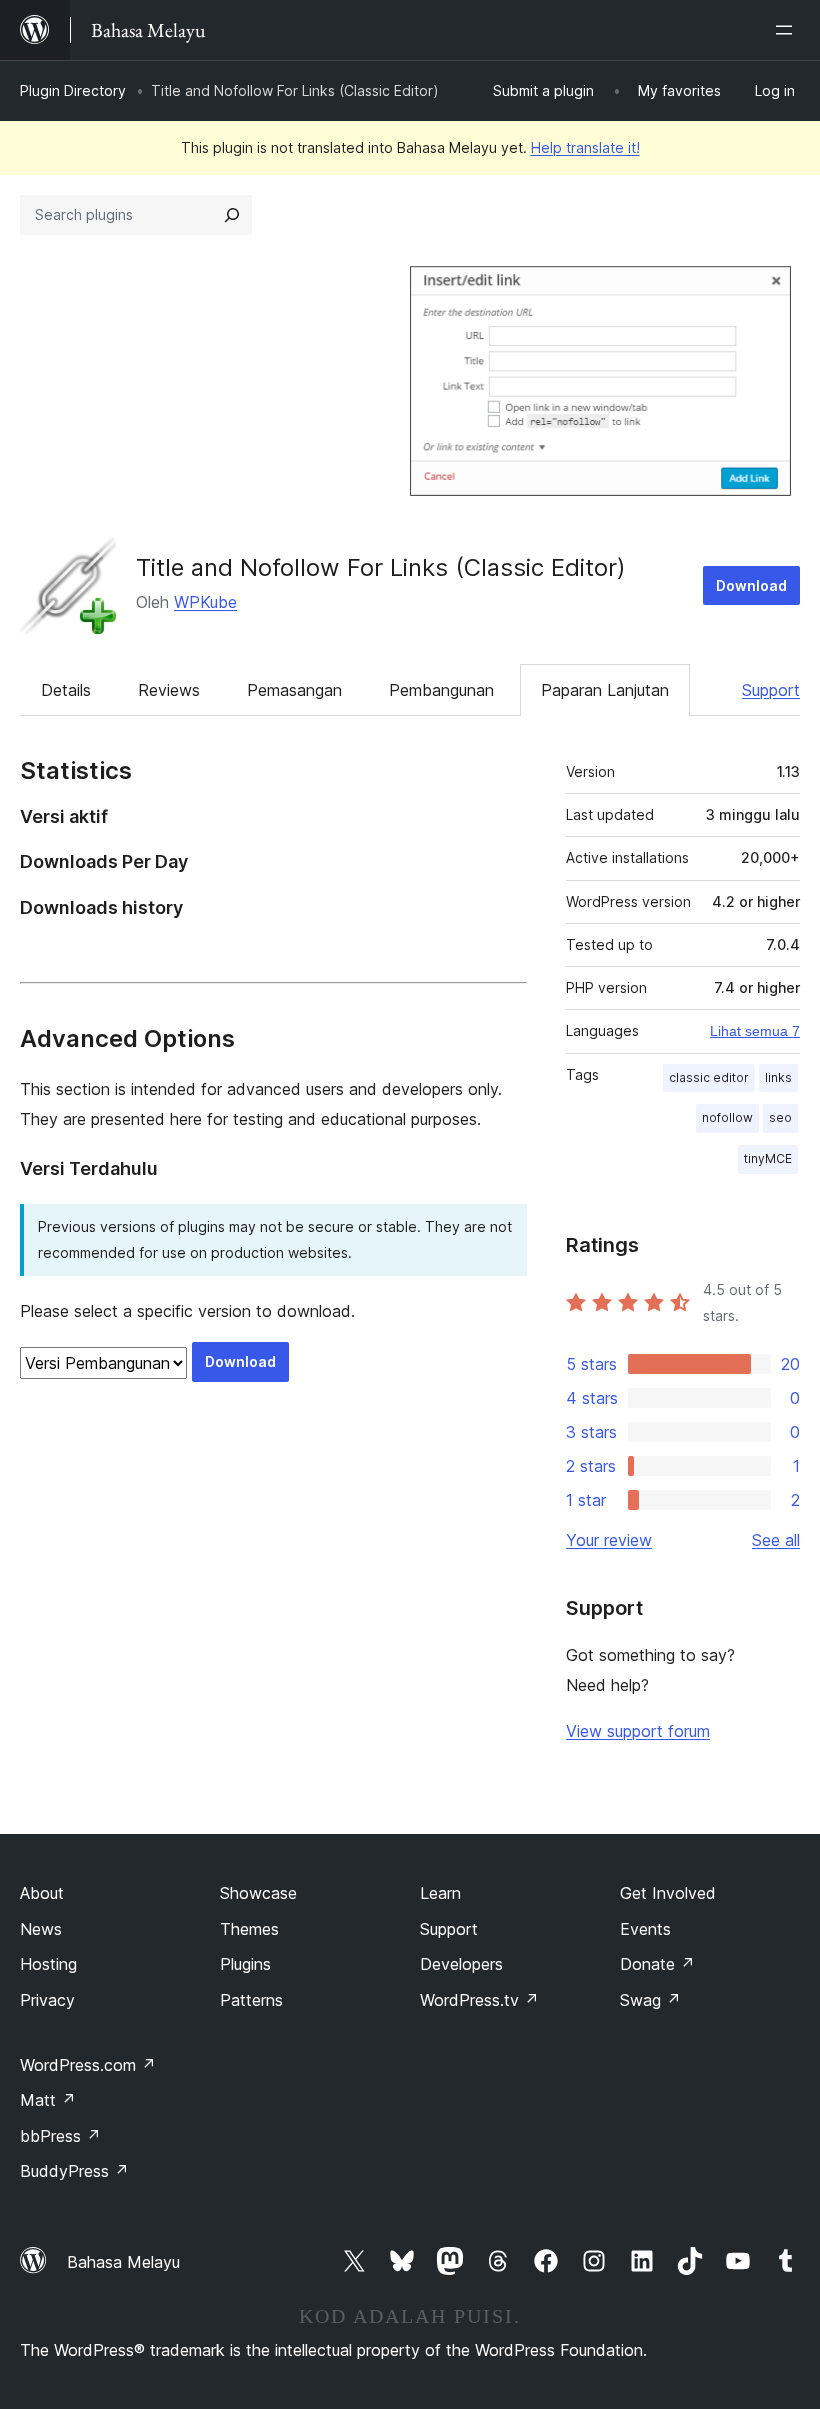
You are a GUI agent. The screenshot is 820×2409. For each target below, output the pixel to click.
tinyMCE (768, 1158)
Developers (461, 1964)
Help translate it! (585, 147)
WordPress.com (88, 2065)
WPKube (205, 602)
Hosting (48, 1964)
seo (780, 1117)
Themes (249, 1929)
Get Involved (668, 1893)
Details (66, 690)
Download (751, 585)
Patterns (251, 2000)
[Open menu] (788, 30)
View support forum (638, 1731)
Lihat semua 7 (755, 1031)
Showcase (258, 1893)
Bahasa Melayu (123, 2262)
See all (776, 1540)
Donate (657, 1964)
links (778, 1077)
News (41, 1929)
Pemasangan (294, 690)
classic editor (709, 1077)
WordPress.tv (479, 2000)
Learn (440, 1893)
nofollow (727, 1117)
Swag (650, 2000)
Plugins (245, 1964)
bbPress (60, 2136)
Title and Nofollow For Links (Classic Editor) (381, 567)
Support (771, 690)
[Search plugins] (232, 215)
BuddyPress (74, 2171)
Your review (609, 1540)
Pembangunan (441, 690)
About (42, 1893)
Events (645, 1929)
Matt (48, 2100)
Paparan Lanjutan (605, 690)
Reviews (169, 690)
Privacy (47, 2000)
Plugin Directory (73, 90)
